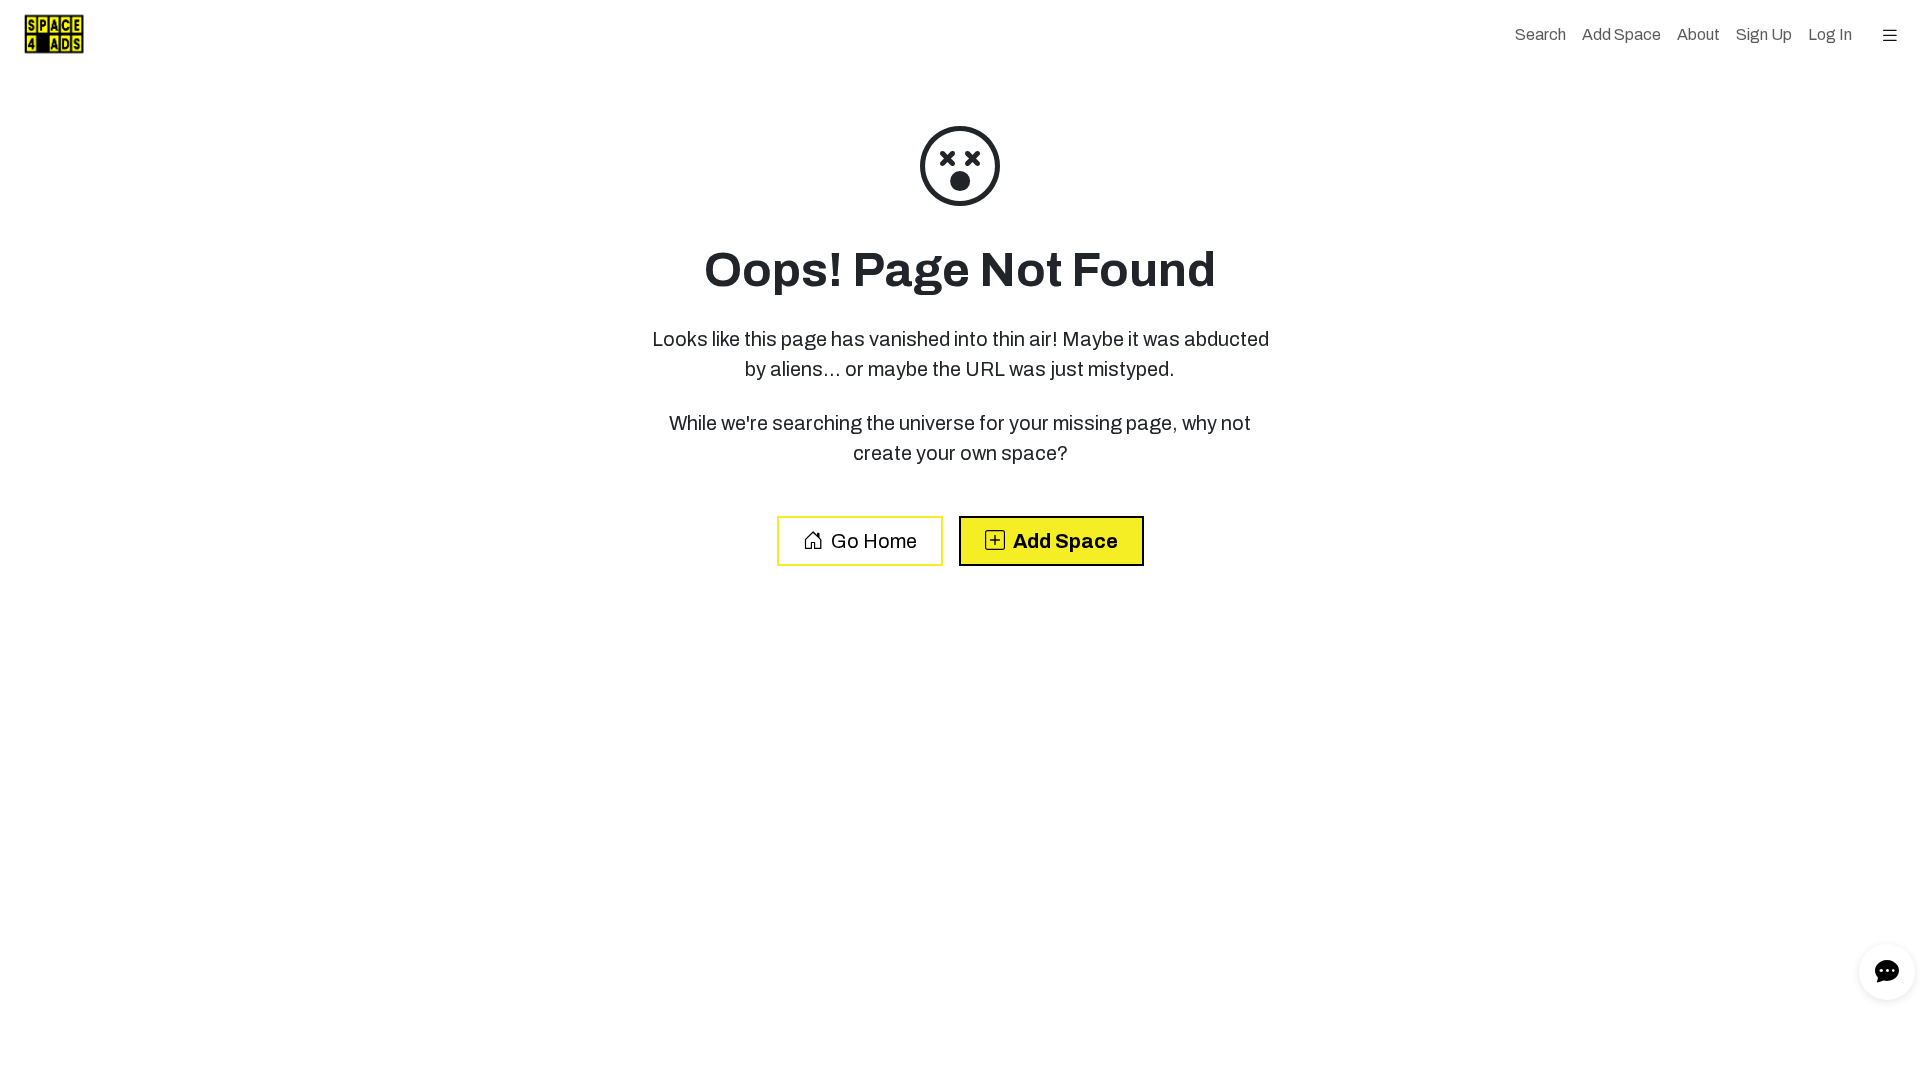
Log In (1830, 34)
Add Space (1621, 34)
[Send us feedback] (1887, 972)
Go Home (874, 541)
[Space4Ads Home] (46, 35)
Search (1544, 34)
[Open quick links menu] (1890, 35)
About (1698, 34)
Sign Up (1764, 34)
